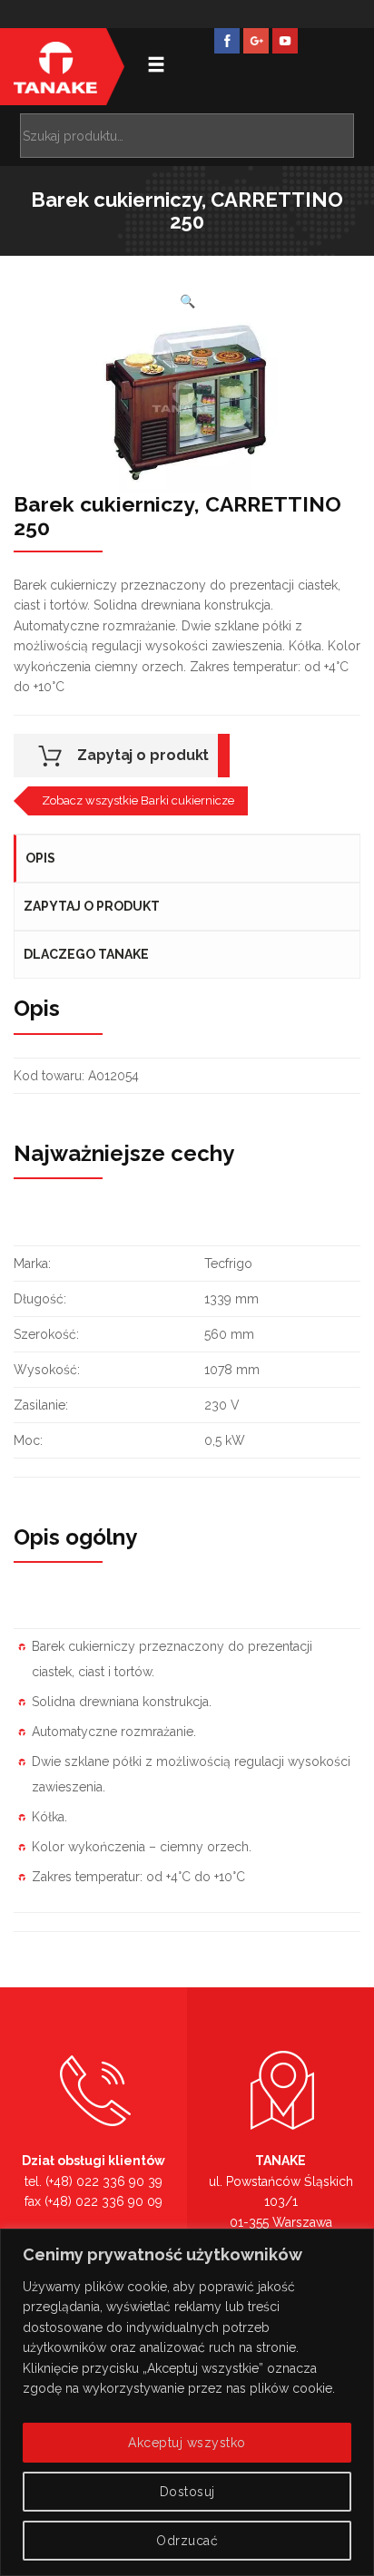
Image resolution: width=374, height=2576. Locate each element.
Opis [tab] (40, 858)
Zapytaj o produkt (143, 755)
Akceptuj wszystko (187, 2443)
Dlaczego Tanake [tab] (86, 954)
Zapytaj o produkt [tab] (92, 906)
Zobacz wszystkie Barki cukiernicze (138, 800)
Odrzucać (187, 2541)
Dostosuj (187, 2492)
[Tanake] (55, 67)
